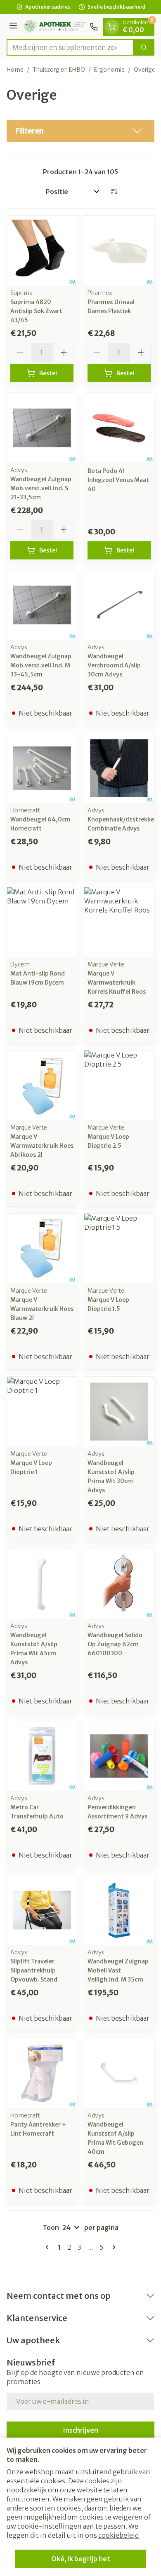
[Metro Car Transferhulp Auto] (42, 1756)
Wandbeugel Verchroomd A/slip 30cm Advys (114, 665)
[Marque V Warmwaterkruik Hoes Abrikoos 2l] (42, 1085)
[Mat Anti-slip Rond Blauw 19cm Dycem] (42, 922)
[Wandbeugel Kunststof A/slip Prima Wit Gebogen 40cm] (119, 2073)
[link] (49, 2247)
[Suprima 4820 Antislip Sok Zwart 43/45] (42, 251)
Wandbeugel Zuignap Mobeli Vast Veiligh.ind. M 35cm (118, 1970)
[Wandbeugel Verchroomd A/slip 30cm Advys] (119, 605)
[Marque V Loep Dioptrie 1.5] (119, 1248)
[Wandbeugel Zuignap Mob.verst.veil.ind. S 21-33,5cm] (42, 428)
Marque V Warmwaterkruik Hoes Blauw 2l (42, 1309)
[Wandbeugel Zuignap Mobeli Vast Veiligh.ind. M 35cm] (119, 1910)
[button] (80, 131)
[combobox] (70, 47)
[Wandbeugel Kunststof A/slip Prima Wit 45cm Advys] (42, 1584)
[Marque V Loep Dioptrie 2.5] (119, 1085)
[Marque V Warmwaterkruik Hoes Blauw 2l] (42, 1248)
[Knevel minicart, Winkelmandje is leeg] (112, 27)
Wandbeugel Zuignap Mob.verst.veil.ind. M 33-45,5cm (41, 665)
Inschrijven (80, 2430)
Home (15, 70)
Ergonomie (109, 70)
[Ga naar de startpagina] (55, 27)
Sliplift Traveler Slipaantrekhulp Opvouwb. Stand (34, 1970)
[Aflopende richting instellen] (114, 192)
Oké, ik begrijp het (81, 2559)
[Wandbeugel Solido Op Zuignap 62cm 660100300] (119, 1584)
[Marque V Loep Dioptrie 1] (42, 1412)
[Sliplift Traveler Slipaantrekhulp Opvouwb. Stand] (42, 1910)
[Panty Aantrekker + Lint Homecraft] (42, 2073)
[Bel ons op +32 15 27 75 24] (94, 27)
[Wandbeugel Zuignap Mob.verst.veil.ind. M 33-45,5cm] (42, 605)
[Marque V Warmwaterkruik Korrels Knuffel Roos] (119, 922)
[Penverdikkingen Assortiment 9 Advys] (119, 1756)
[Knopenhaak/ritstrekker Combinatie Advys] (119, 768)
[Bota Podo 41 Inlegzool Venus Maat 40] (119, 428)
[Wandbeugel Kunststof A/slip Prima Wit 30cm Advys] (119, 1412)
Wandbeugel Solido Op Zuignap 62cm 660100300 (115, 1644)
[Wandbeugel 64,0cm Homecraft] (42, 768)
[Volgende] (112, 2247)
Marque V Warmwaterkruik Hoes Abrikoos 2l (42, 1146)
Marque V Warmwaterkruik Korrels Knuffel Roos (117, 983)
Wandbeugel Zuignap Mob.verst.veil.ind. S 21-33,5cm (41, 488)
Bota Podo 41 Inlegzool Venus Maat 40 (118, 480)
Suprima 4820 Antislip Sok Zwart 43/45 (36, 311)
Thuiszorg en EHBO (59, 70)
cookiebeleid (118, 2535)
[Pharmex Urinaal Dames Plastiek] (119, 251)
